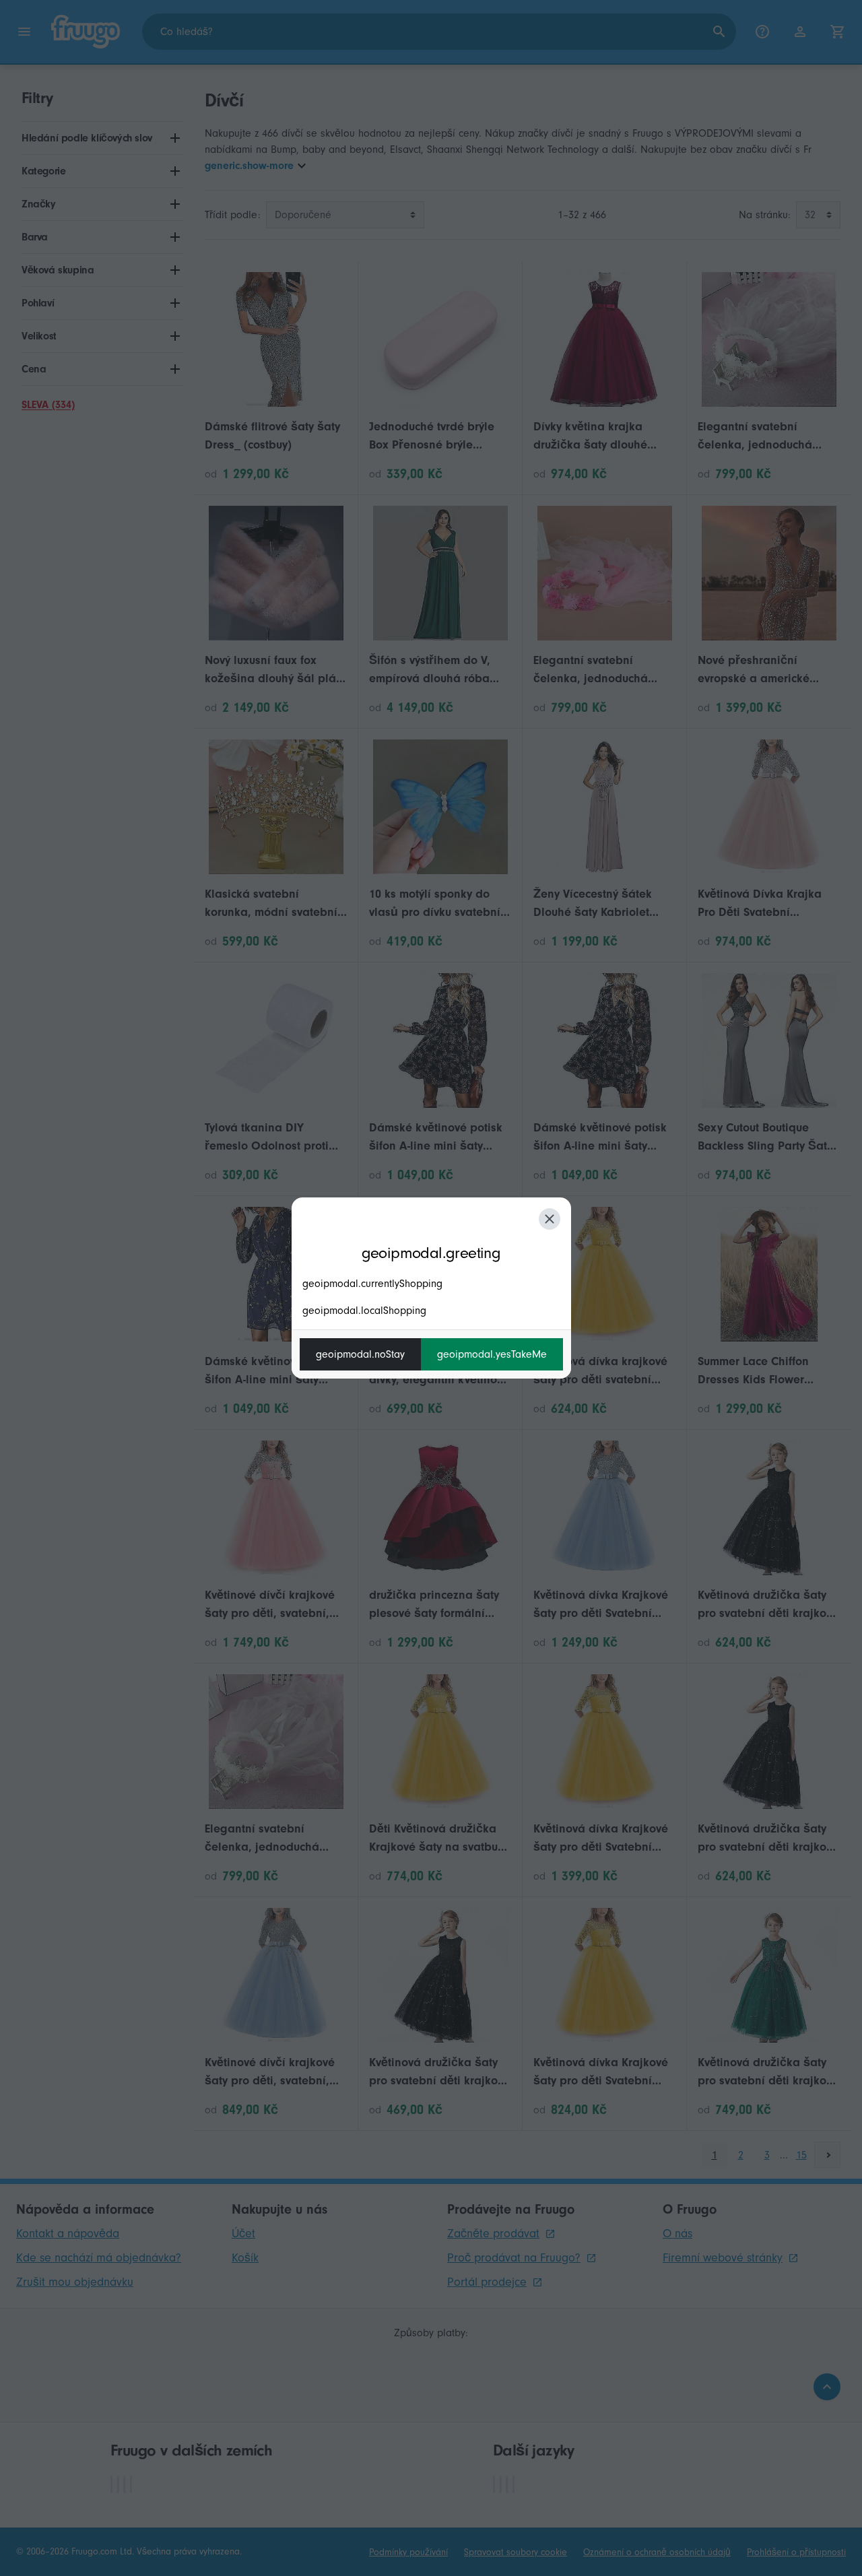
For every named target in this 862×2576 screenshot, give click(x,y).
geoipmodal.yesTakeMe (492, 1354)
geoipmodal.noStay (360, 1354)
